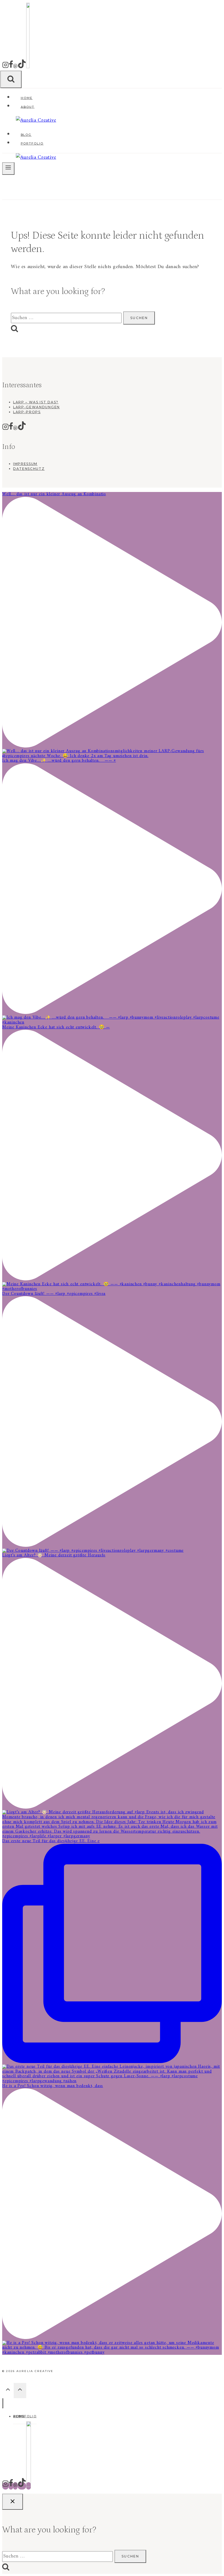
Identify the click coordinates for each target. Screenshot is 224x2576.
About (28, 107)
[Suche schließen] (13, 2502)
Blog (26, 135)
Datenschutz (29, 469)
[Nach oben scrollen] (8, 2391)
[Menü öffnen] (8, 169)
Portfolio (32, 143)
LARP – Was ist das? (36, 402)
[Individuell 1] (29, 2486)
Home (27, 98)
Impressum (25, 464)
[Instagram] (5, 67)
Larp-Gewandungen (36, 407)
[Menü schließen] (3, 2403)
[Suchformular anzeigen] (11, 79)
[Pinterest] (15, 67)
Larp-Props (27, 412)
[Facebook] (11, 67)
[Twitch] (28, 67)
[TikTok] (22, 67)
